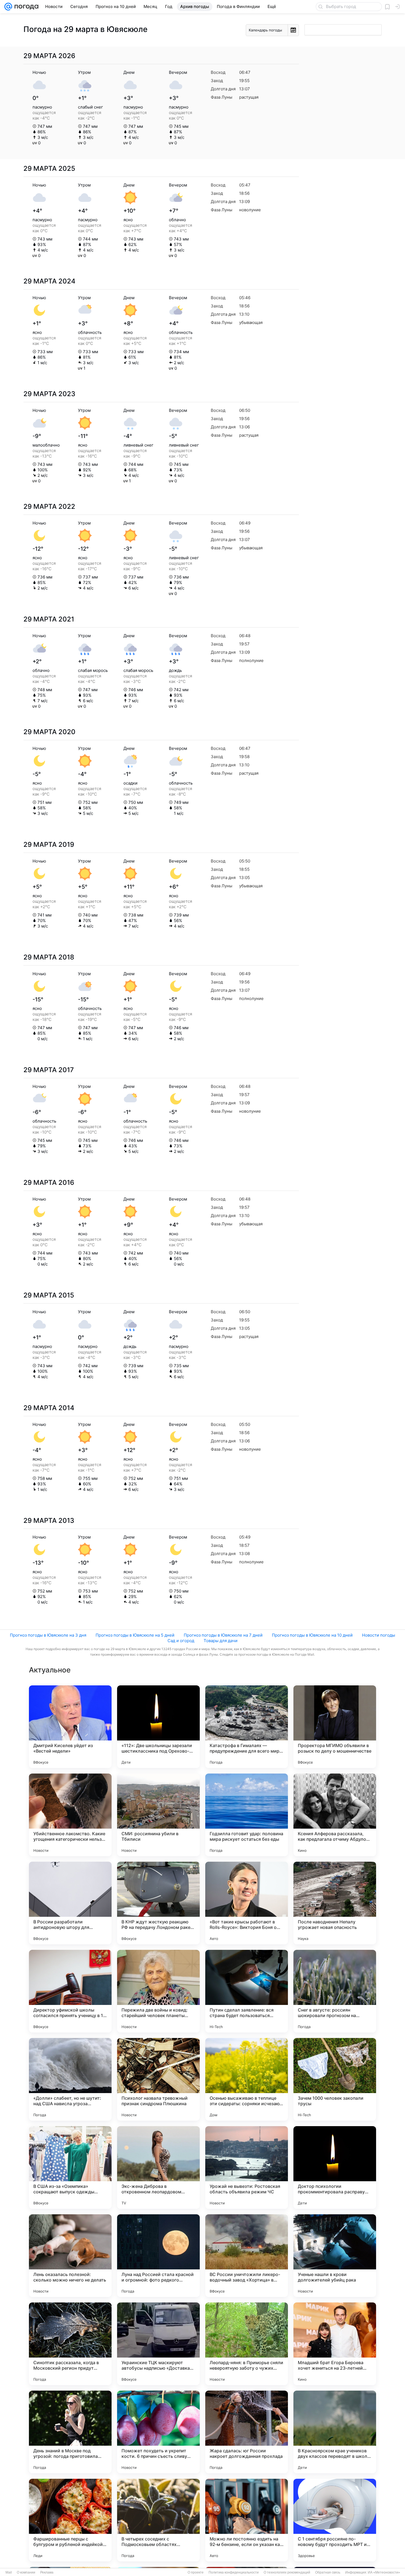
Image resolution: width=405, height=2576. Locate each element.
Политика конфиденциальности (234, 2572)
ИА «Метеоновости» (384, 2572)
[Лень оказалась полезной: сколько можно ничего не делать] (70, 2256)
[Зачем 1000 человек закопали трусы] (335, 2079)
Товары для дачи (221, 1641)
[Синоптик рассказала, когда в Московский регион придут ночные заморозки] (70, 2344)
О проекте (196, 2572)
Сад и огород (181, 1641)
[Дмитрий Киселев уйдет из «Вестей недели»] (70, 1727)
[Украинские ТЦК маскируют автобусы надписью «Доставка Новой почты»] (158, 2344)
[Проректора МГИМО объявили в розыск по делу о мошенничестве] (335, 1727)
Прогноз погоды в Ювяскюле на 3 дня (48, 1635)
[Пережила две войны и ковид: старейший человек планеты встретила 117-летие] (158, 1991)
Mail (9, 2572)
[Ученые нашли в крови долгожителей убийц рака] (335, 2256)
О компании (26, 2572)
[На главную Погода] (25, 7)
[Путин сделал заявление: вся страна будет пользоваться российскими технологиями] (247, 1991)
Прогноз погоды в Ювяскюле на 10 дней (312, 1635)
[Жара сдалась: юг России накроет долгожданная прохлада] (247, 2432)
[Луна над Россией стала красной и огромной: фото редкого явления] (158, 2256)
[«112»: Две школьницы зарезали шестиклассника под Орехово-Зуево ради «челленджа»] (158, 1727)
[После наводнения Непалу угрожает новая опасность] (335, 1903)
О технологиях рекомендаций (287, 2572)
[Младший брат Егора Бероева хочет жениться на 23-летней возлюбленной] (335, 2344)
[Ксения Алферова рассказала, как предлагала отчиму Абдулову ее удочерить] (335, 1815)
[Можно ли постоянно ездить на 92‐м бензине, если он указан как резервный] (247, 2520)
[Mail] (8, 7)
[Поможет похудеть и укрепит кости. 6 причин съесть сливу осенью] (158, 2432)
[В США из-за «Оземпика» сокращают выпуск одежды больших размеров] (70, 2167)
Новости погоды (379, 1635)
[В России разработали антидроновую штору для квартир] (70, 1903)
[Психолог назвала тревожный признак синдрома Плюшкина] (158, 2079)
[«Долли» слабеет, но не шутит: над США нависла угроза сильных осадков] (70, 2079)
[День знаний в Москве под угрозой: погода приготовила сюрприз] (70, 2432)
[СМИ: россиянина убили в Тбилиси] (158, 1815)
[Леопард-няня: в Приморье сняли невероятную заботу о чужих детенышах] (247, 2344)
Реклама (47, 2572)
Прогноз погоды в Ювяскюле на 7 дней (223, 1635)
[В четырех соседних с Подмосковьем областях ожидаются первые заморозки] (158, 2520)
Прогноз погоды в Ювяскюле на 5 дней (135, 1635)
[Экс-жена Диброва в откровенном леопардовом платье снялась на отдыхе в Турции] (158, 2167)
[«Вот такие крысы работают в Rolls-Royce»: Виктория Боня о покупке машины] (247, 1903)
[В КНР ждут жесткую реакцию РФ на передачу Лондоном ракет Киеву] (158, 1903)
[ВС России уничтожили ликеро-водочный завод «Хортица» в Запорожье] (247, 2256)
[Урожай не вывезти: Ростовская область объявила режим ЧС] (247, 2167)
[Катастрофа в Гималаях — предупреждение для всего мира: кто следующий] (247, 1727)
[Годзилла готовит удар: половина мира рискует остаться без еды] (247, 1815)
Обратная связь (328, 2572)
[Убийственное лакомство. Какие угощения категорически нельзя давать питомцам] (70, 1815)
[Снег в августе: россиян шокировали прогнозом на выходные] (335, 1991)
